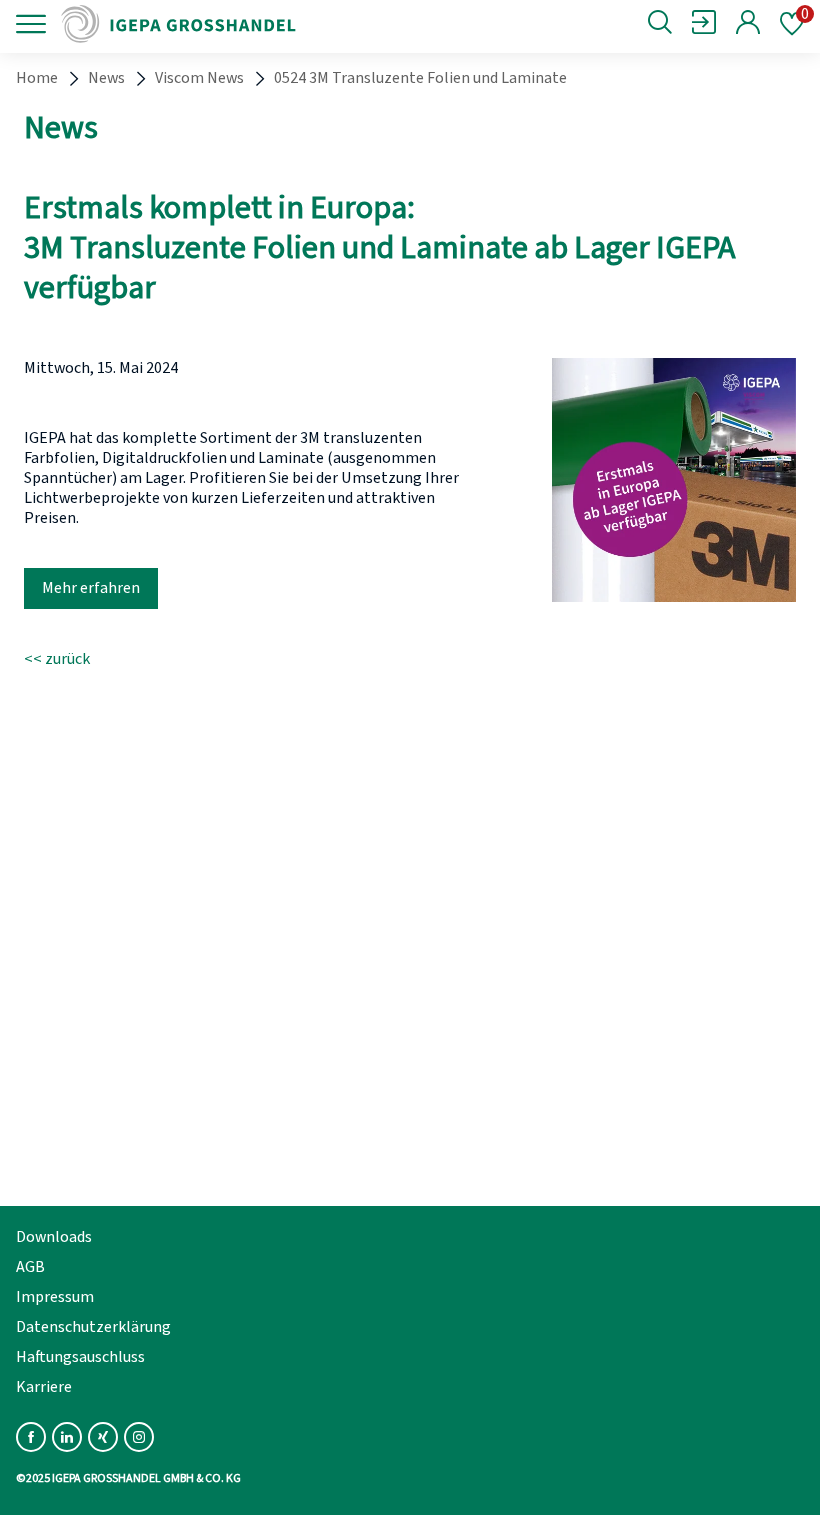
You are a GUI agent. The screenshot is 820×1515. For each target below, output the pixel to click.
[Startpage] (192, 24)
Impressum (55, 1297)
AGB (30, 1267)
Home (37, 78)
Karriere (44, 1387)
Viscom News (199, 78)
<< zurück (57, 659)
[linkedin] (67, 1437)
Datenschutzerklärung (93, 1327)
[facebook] (31, 1437)
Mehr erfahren (91, 588)
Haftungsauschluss (80, 1357)
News (106, 78)
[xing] (103, 1437)
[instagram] (139, 1437)
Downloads (54, 1237)
